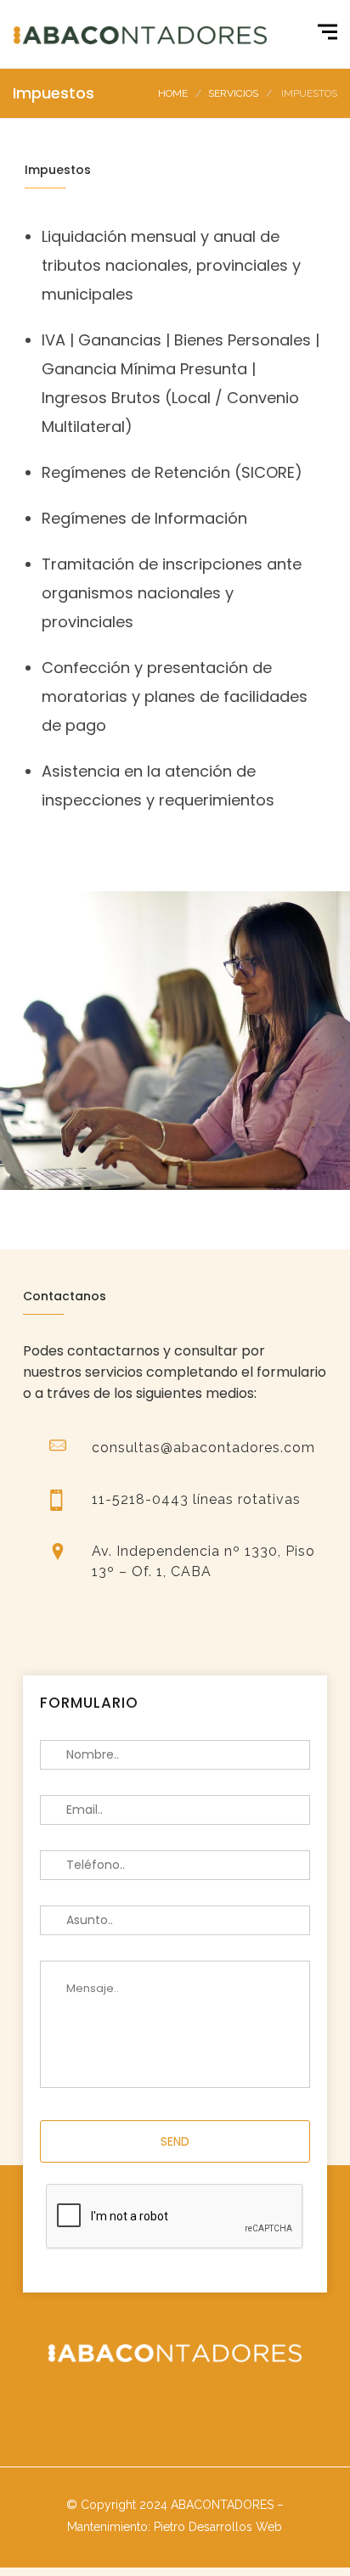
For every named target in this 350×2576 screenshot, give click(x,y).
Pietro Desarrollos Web (218, 2527)
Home (173, 93)
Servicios (233, 93)
